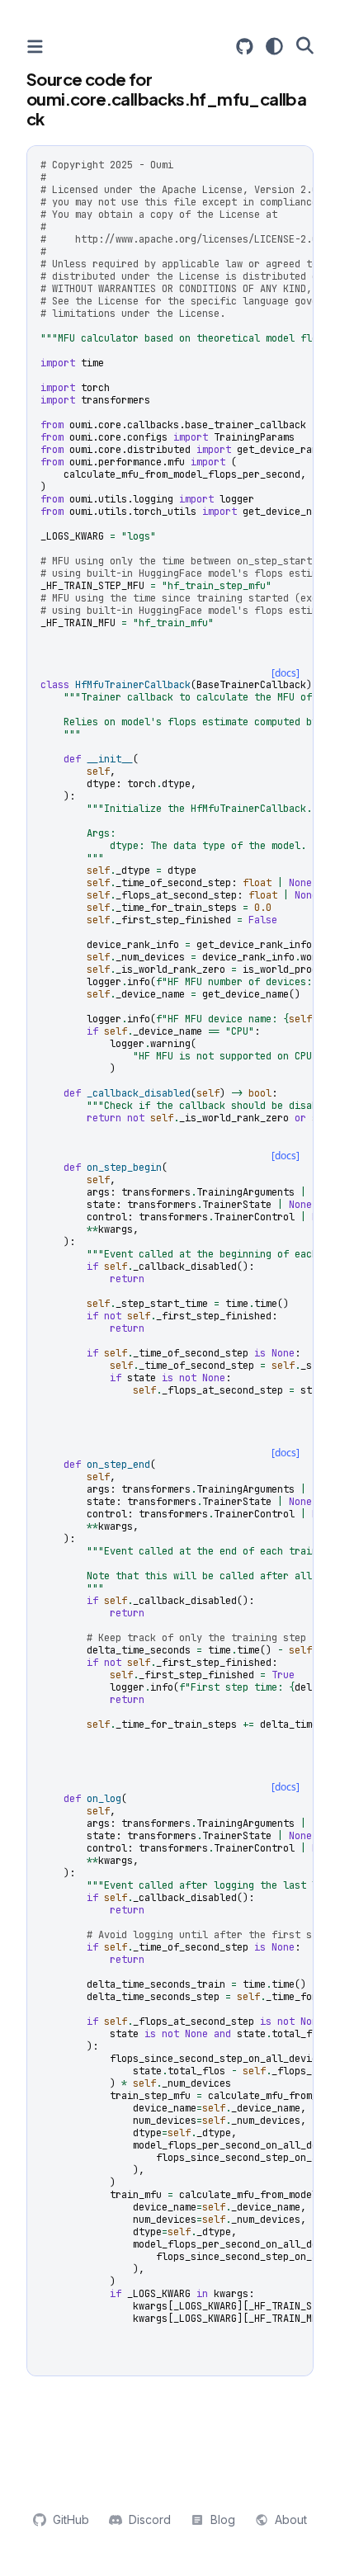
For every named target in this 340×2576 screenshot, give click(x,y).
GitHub (71, 2519)
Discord (150, 2519)
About (291, 2519)
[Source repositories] (245, 47)
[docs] (286, 673)
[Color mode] (274, 46)
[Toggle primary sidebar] (35, 47)
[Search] (305, 45)
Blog (223, 2519)
